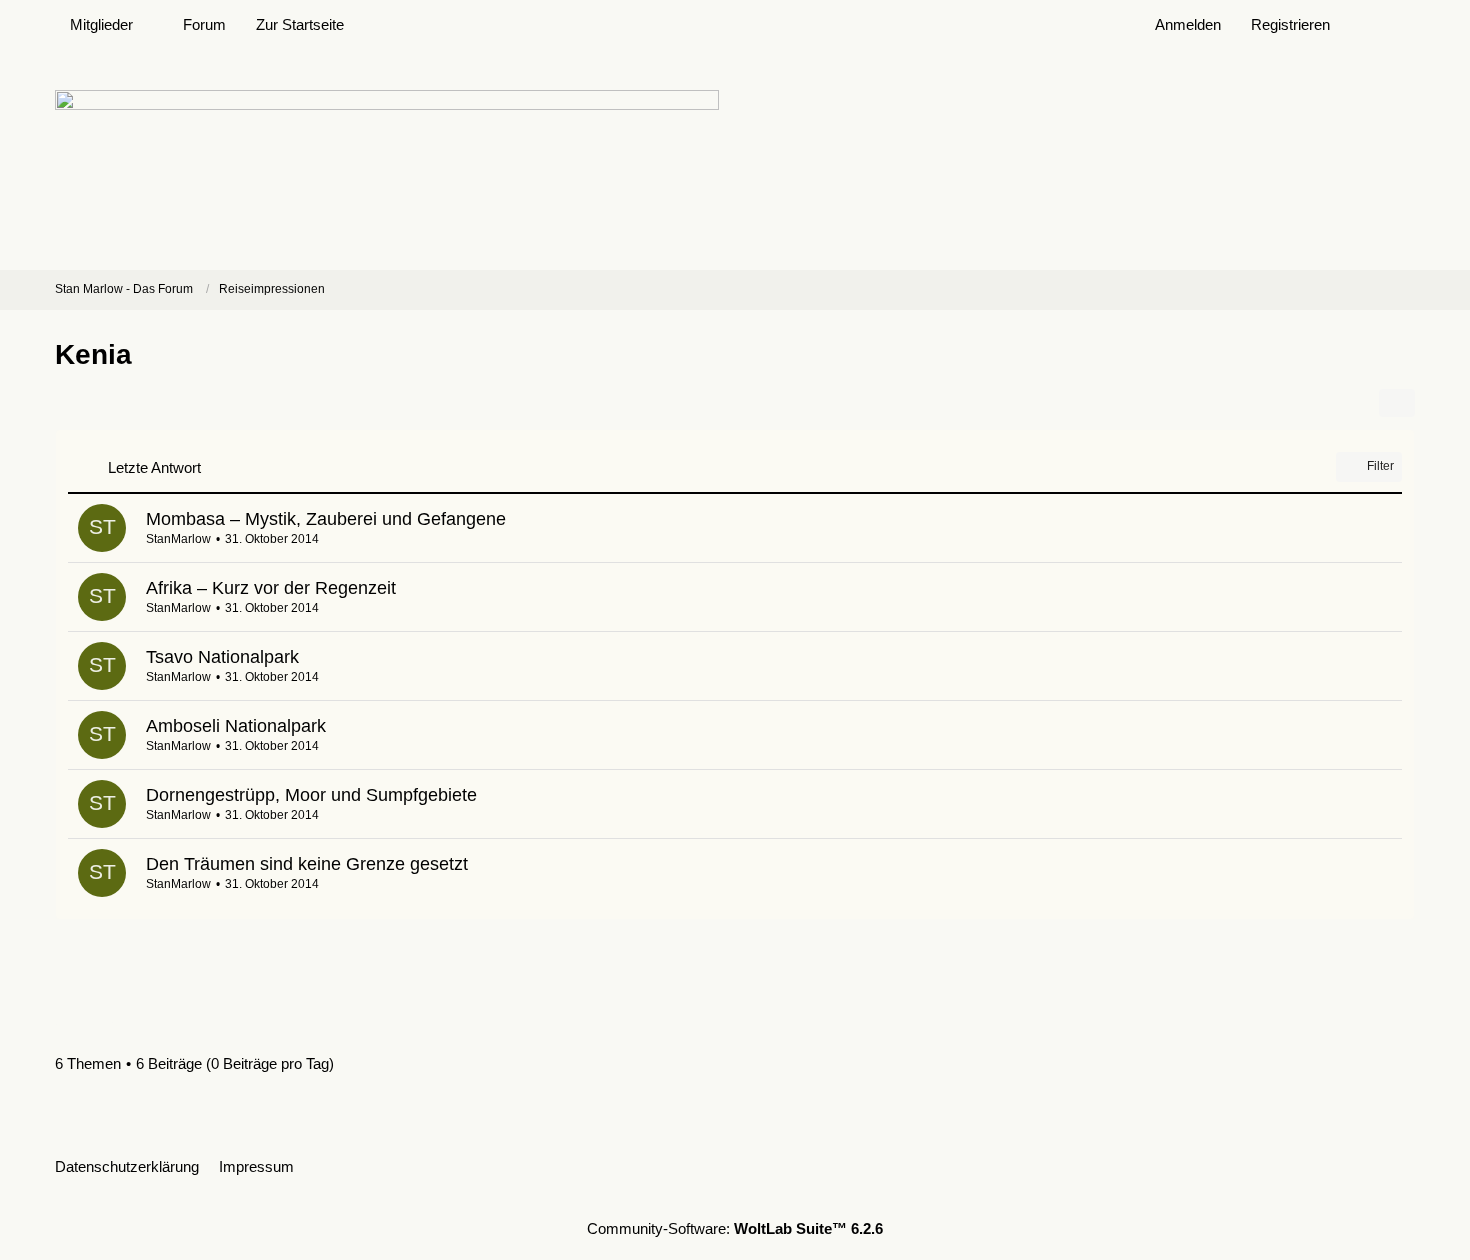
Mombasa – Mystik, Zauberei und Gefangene (326, 519)
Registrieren (1290, 24)
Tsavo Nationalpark (222, 657)
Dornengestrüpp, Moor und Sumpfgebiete (311, 795)
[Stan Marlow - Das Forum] (735, 160)
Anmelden (1188, 24)
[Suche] (1380, 25)
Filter (1380, 466)
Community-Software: (735, 1228)
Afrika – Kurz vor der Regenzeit (271, 588)
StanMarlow (178, 539)
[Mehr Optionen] (1397, 403)
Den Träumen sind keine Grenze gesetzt (307, 864)
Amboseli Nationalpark (236, 726)
